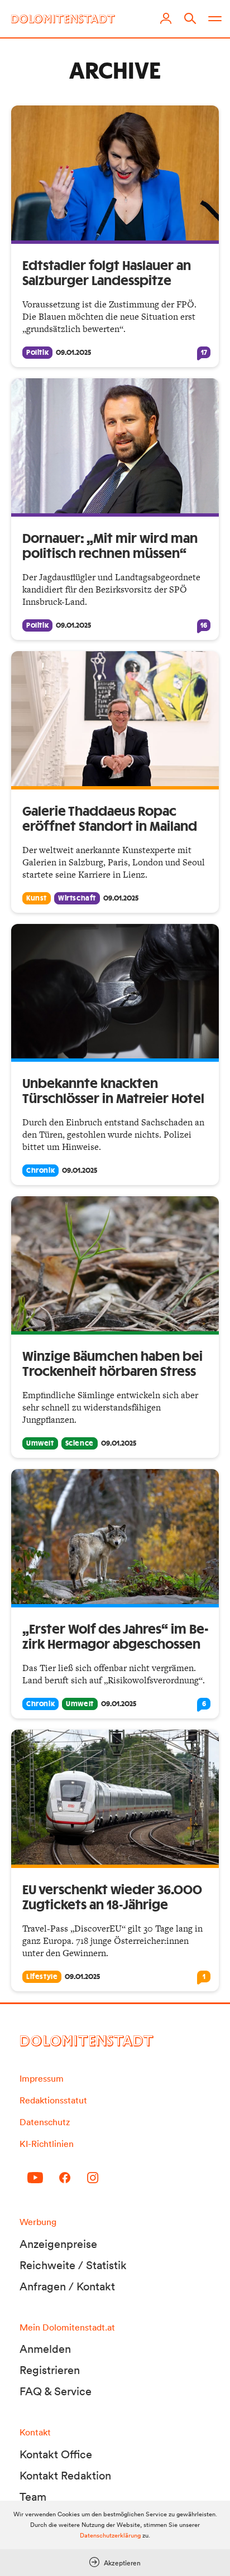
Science (80, 1443)
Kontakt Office (56, 2454)
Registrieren (50, 2370)
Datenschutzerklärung (110, 2535)
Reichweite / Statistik (73, 2265)
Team (33, 2497)
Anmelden (45, 2349)
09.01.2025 (73, 353)
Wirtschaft (77, 898)
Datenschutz (45, 2122)
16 (204, 625)
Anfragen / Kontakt (67, 2286)
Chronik (40, 1171)
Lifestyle (42, 1977)
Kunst (37, 898)
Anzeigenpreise (58, 2244)
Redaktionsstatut (53, 2100)
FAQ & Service (56, 2391)
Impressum (42, 2078)
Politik (37, 353)
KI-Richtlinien (47, 2144)
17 (204, 353)
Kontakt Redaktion (65, 2476)
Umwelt (40, 1443)
